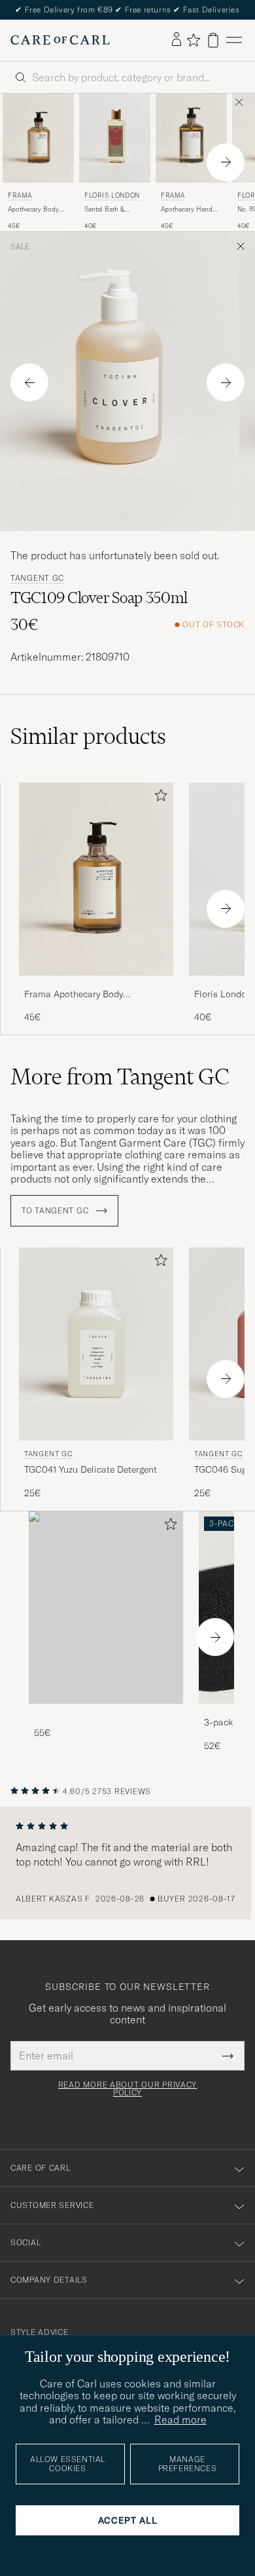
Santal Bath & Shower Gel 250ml (111, 210)
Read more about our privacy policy (127, 2089)
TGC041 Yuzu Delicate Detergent (91, 1469)
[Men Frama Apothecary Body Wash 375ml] (38, 138)
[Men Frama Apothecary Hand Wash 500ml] (191, 138)
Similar (88, 736)
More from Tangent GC (120, 1076)
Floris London (112, 195)
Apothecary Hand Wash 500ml (187, 210)
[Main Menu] (234, 40)
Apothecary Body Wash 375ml (33, 210)
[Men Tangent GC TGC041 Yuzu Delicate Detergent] (96, 1344)
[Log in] (177, 40)
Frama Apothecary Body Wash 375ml (74, 995)
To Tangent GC (56, 1211)
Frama (20, 195)
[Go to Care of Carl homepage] (60, 40)
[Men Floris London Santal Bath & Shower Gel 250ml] (115, 138)
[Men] (106, 1608)
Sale (20, 247)
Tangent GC (37, 578)
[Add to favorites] (158, 798)
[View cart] (213, 40)
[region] (127, 1863)
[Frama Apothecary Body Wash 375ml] (96, 984)
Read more (180, 2420)
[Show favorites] (193, 40)
